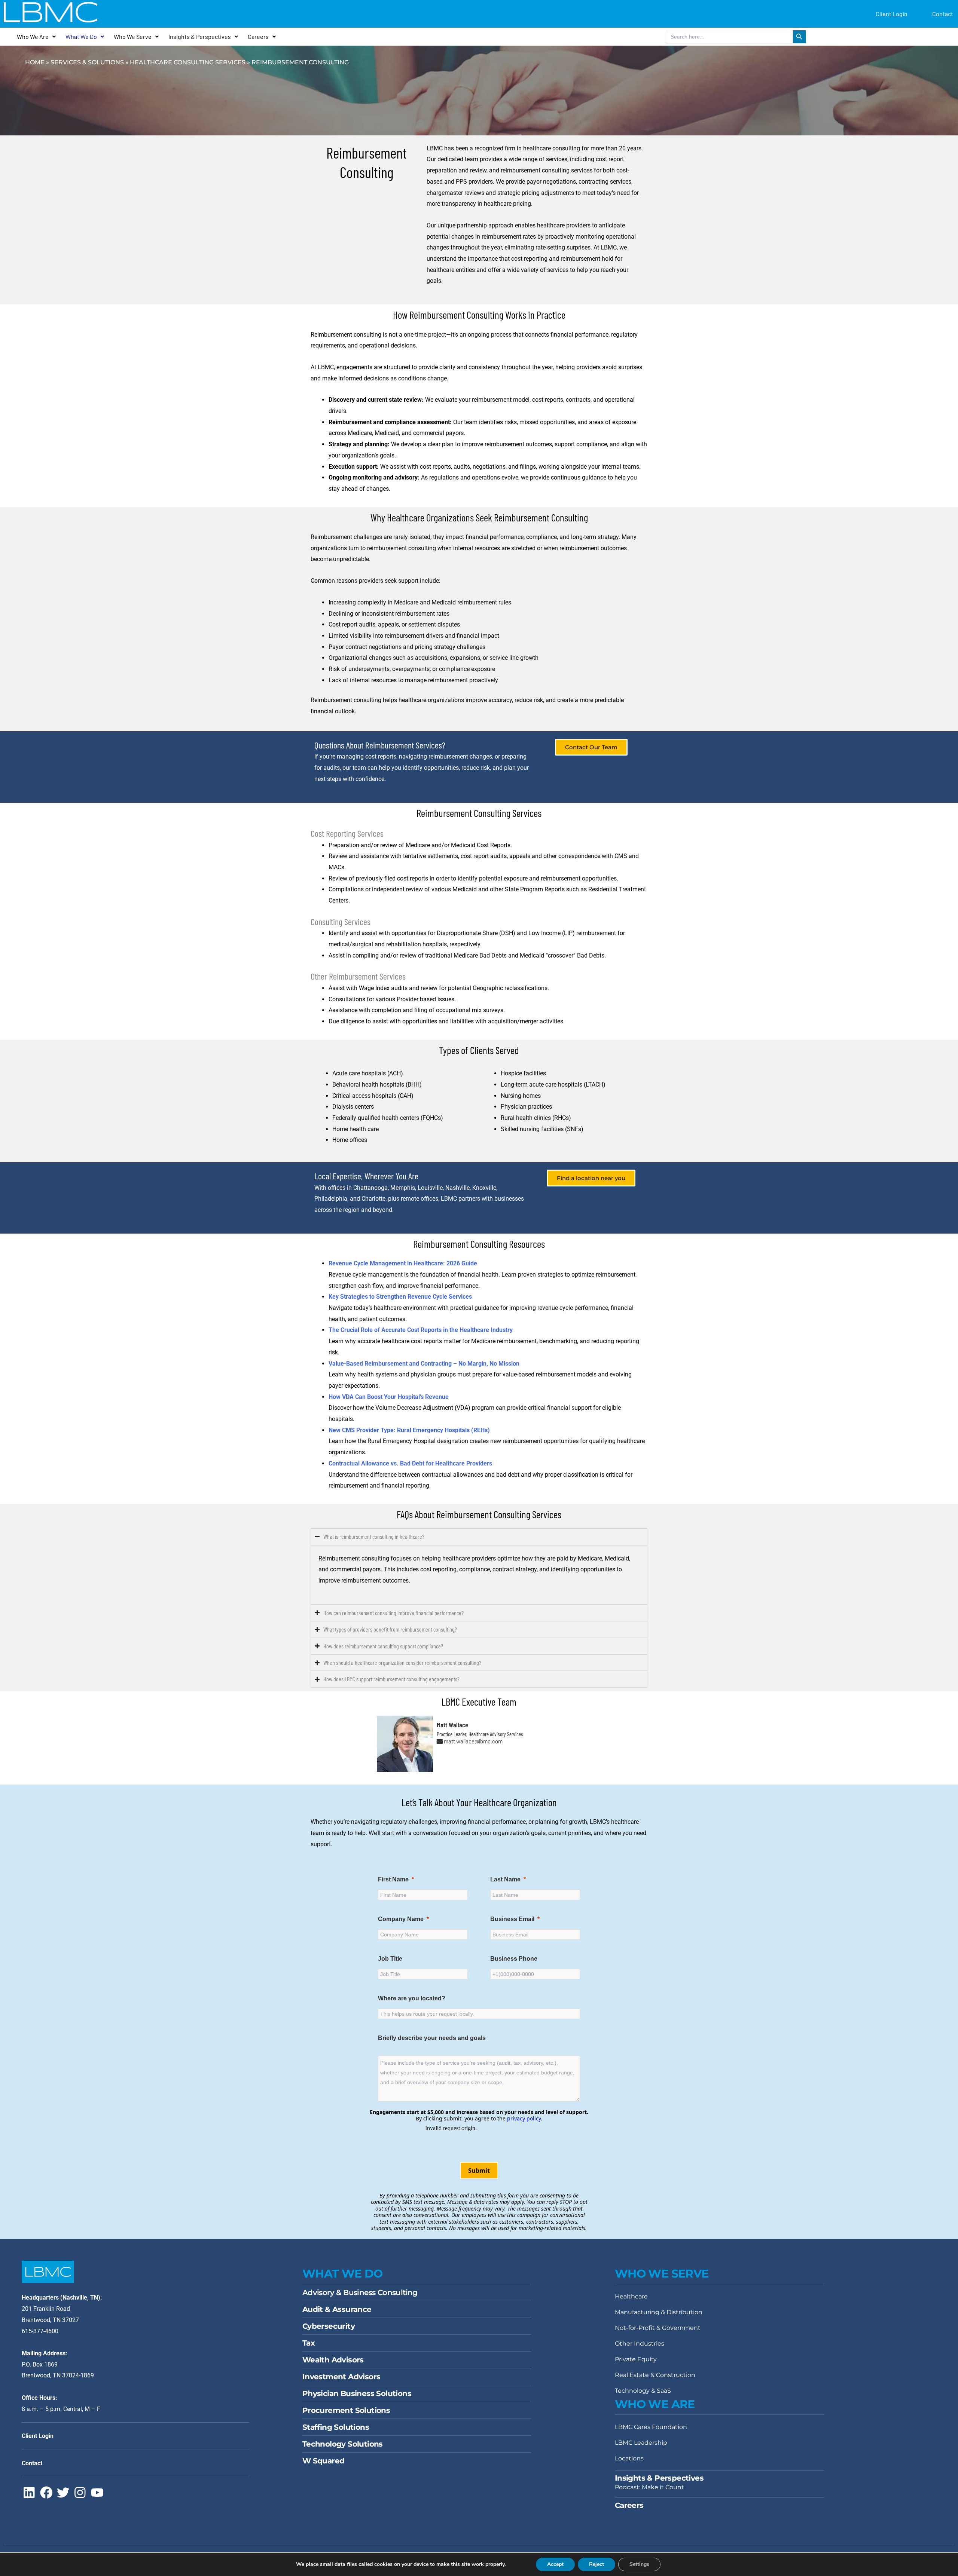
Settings (639, 2564)
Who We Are (33, 36)
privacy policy (524, 2118)
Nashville (457, 1188)
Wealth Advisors (333, 2360)
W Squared (324, 2461)
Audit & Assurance (337, 2309)
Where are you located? (412, 1998)
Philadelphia (331, 1199)
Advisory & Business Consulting (360, 2292)
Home (35, 62)
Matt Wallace (452, 1725)
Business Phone (514, 1959)
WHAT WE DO (343, 2274)
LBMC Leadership (641, 2443)
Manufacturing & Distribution (659, 2312)
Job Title (390, 1959)
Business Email (512, 1919)
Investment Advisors (341, 2377)
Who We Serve (133, 36)
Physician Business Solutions (357, 2393)
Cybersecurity (329, 2326)
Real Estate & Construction (655, 2375)
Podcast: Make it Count (649, 2487)
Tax (309, 2343)
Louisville (430, 1188)
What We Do (81, 36)
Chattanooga (370, 1188)
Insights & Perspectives (200, 36)
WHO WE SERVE (662, 2274)
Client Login (892, 14)
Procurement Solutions (346, 2410)
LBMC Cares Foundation (651, 2427)
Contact (943, 14)
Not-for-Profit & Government (658, 2328)
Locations (629, 2458)
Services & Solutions (87, 62)
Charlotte (373, 1199)
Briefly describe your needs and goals (433, 2038)
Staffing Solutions (336, 2427)
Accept (555, 2564)
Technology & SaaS (643, 2391)
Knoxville (484, 1188)
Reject (597, 2564)
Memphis (403, 1188)
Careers (258, 36)
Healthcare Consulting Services (188, 62)
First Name (393, 1879)
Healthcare (631, 2296)
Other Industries (640, 2344)
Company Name (401, 1919)
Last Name (505, 1879)
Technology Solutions (343, 2444)
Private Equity (636, 2359)
